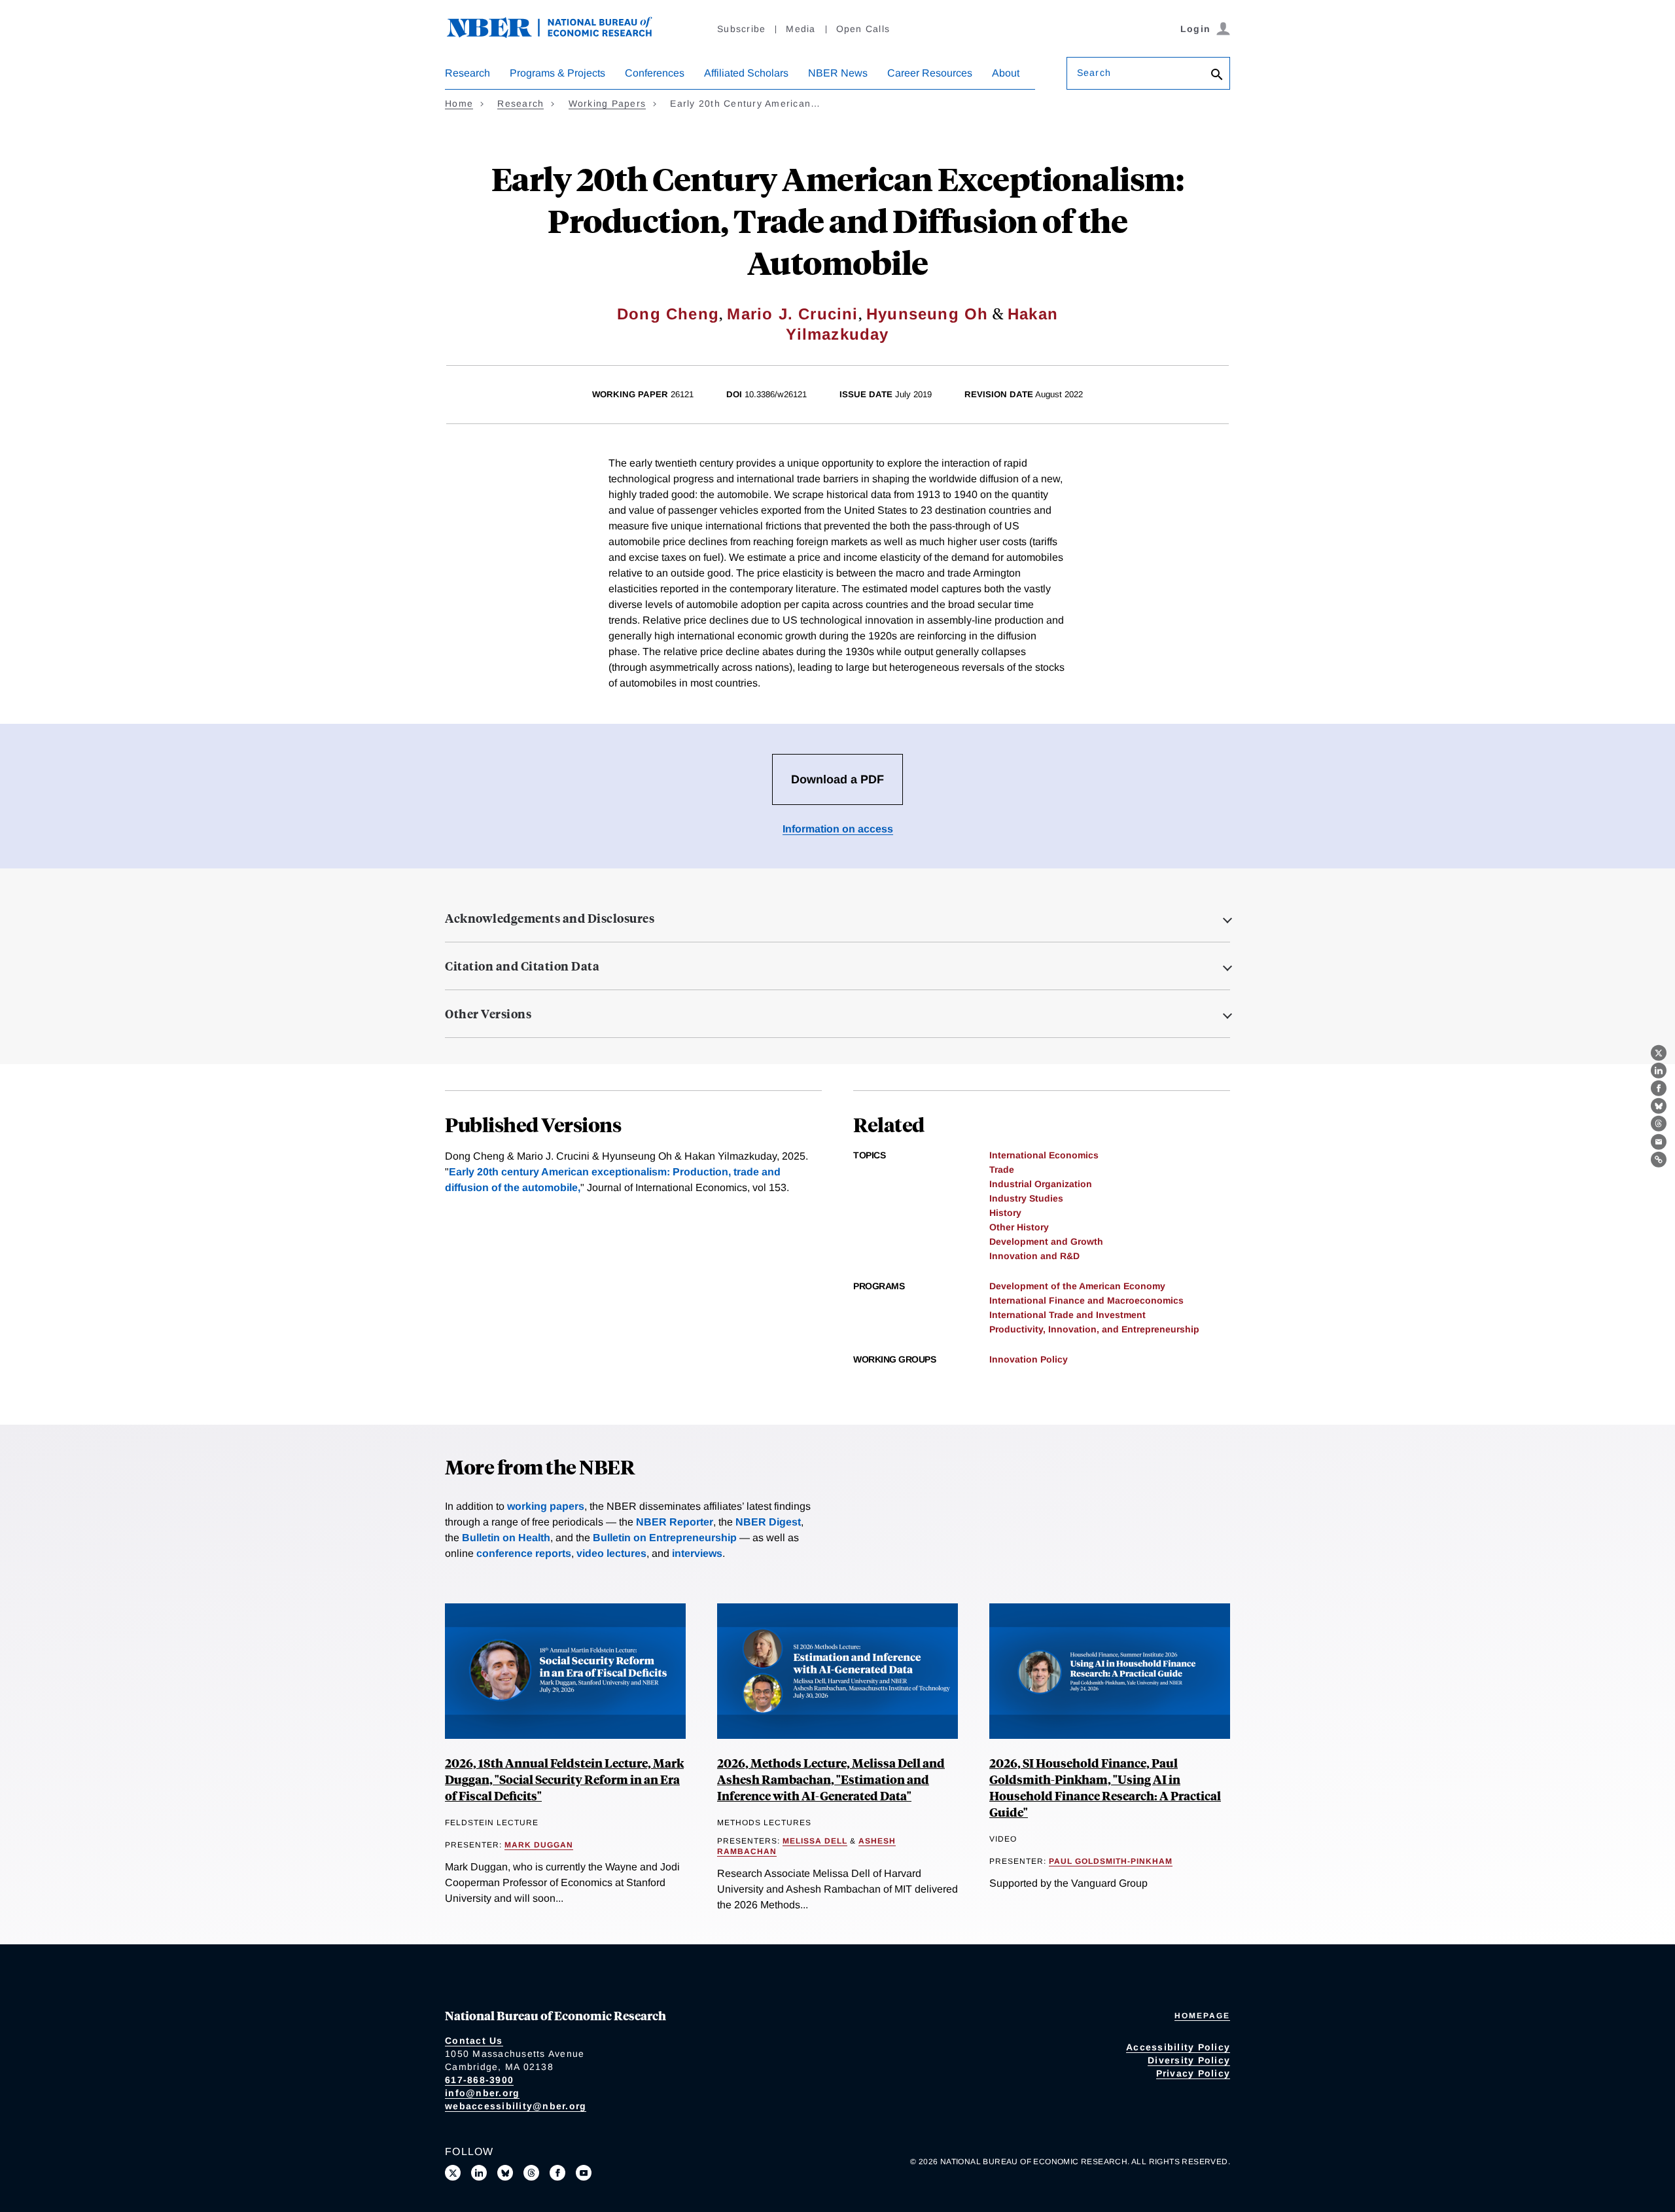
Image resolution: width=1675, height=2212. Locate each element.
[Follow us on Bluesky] (505, 2173)
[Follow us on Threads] (531, 2173)
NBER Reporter (675, 1522)
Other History (1019, 1227)
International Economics (1044, 1155)
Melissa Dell (815, 1841)
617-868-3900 (479, 2080)
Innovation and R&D (1034, 1256)
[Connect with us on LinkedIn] (479, 2173)
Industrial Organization (1041, 1184)
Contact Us (474, 2041)
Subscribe (741, 29)
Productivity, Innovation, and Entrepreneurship (1094, 1329)
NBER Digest (768, 1522)
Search (1094, 73)
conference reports (524, 1553)
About (1006, 73)
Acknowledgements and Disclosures (550, 918)
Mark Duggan (539, 1845)
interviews (697, 1553)
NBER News (838, 73)
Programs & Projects (557, 73)
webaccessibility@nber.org (516, 2106)
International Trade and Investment (1067, 1315)
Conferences (655, 73)
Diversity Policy (1189, 2060)
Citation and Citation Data (522, 966)
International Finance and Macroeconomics (1086, 1300)
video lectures (611, 1553)
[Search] (1217, 76)
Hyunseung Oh (927, 314)
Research (467, 73)
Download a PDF (837, 779)
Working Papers (608, 103)
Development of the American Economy (1077, 1286)
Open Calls (863, 29)
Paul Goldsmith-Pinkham (1111, 1861)
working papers (546, 1506)
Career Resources (930, 73)
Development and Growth (1046, 1241)
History (1005, 1213)
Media (801, 29)
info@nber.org (482, 2093)
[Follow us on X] (453, 2173)
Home (459, 103)
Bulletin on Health (506, 1538)
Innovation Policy (1029, 1359)
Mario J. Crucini (792, 314)
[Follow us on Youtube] (584, 2173)
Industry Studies (1026, 1198)
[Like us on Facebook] (557, 2173)
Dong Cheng (668, 314)
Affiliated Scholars (746, 73)
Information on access (838, 829)
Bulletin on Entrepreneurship (665, 1538)
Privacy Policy (1193, 2073)
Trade (1002, 1169)
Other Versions (488, 1014)
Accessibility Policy (1178, 2047)
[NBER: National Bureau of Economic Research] (560, 34)
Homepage (1202, 2016)
